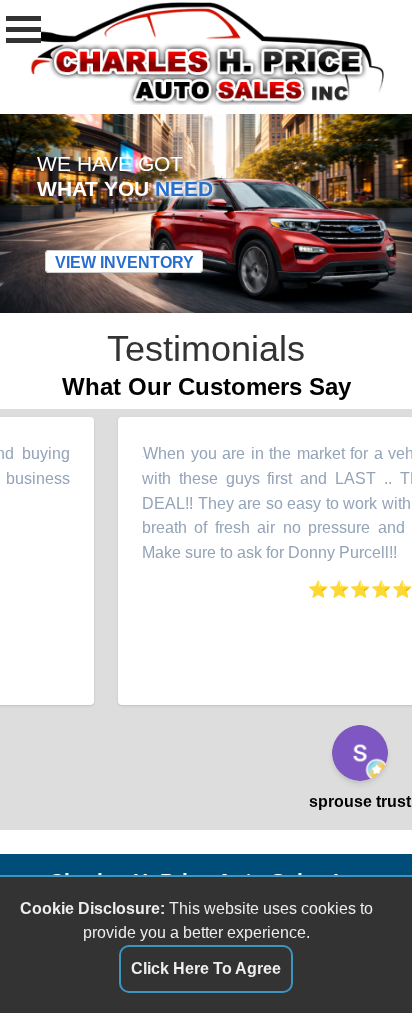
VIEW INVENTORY (124, 261)
